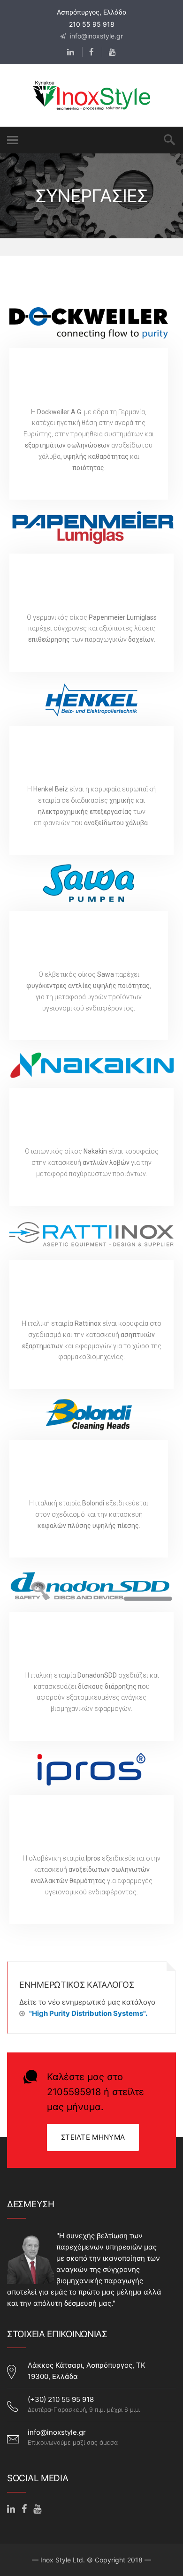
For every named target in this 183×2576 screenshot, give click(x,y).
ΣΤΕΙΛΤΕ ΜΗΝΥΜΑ (93, 2137)
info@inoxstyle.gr (95, 36)
